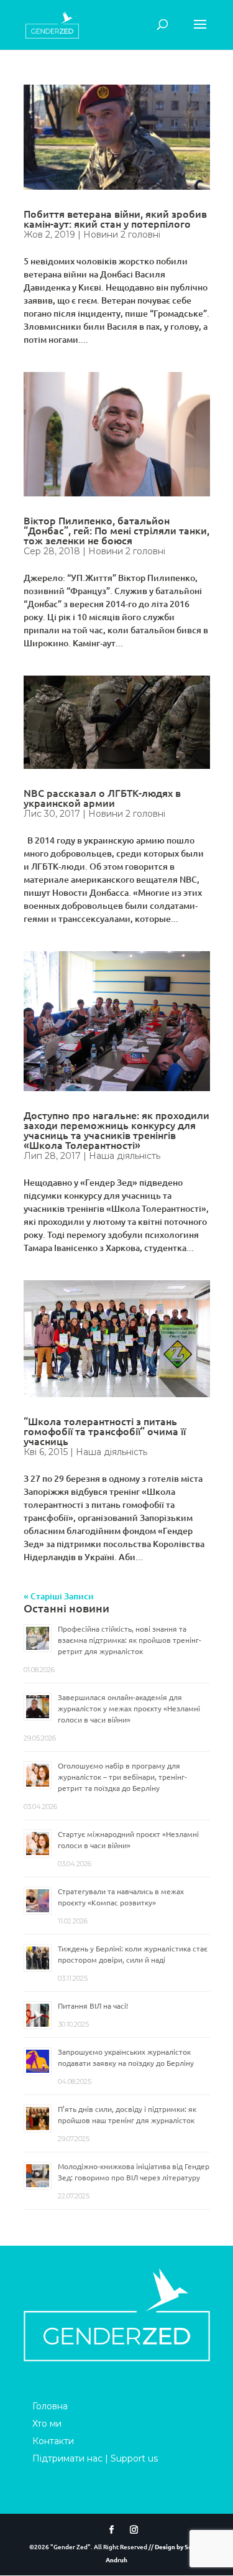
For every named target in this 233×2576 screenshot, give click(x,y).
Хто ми (47, 2424)
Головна (50, 2406)
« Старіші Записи (59, 1596)
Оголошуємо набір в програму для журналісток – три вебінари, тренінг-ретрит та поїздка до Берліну (122, 1777)
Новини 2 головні (122, 235)
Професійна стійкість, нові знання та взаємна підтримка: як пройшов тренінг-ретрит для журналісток (130, 1640)
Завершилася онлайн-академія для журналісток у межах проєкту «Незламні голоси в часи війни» (129, 1708)
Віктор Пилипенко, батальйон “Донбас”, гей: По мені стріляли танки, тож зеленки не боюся (116, 530)
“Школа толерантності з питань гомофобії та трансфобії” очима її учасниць (105, 1431)
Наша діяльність (125, 1156)
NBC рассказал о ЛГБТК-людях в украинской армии (102, 797)
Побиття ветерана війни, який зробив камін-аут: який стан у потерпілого (115, 218)
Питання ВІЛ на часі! (93, 2006)
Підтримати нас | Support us (95, 2458)
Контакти (53, 2441)
